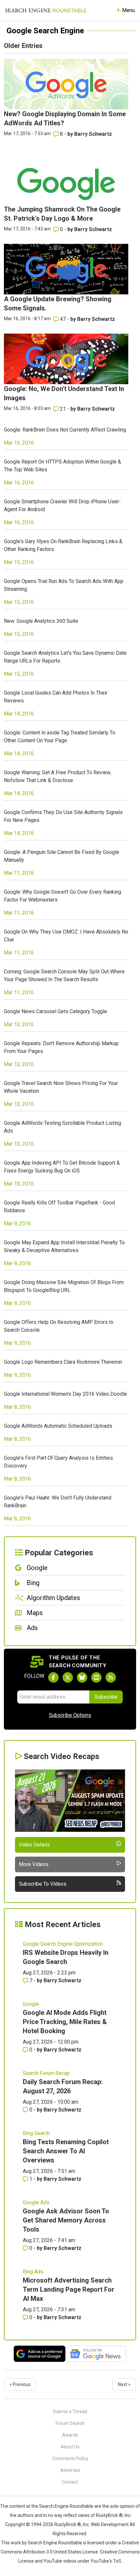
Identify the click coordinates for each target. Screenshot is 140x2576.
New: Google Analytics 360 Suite (41, 621)
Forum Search (70, 2423)
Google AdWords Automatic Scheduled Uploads (58, 1426)
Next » (124, 2384)
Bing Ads (33, 2272)
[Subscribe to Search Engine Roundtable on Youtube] (96, 1677)
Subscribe (106, 1697)
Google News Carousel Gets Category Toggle (56, 1011)
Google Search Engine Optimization (63, 1944)
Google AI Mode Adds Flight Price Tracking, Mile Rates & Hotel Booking (65, 2022)
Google (31, 2004)
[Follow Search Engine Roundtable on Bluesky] (82, 1677)
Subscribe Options (70, 1715)
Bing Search (36, 2133)
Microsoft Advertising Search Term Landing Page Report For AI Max (69, 2289)
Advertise (70, 2470)
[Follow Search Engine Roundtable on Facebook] (53, 1677)
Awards (70, 2435)
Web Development (110, 2524)
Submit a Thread (70, 2411)
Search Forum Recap (46, 2073)
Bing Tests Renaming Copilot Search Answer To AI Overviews (66, 2151)
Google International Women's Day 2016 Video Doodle (65, 1394)
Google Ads (36, 2202)
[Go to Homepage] (46, 10)
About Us (70, 2447)
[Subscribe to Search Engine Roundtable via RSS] (111, 1677)
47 (63, 319)
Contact (70, 2482)
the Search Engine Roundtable (63, 2506)
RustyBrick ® (68, 2524)
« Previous (20, 2384)
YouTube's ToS (106, 2561)
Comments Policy (70, 2458)
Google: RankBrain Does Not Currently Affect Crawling (65, 430)
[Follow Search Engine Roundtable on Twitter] (68, 1677)
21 (63, 409)
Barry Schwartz (93, 134)
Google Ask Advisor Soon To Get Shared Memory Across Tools (66, 2220)
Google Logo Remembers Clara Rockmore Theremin (63, 1362)
